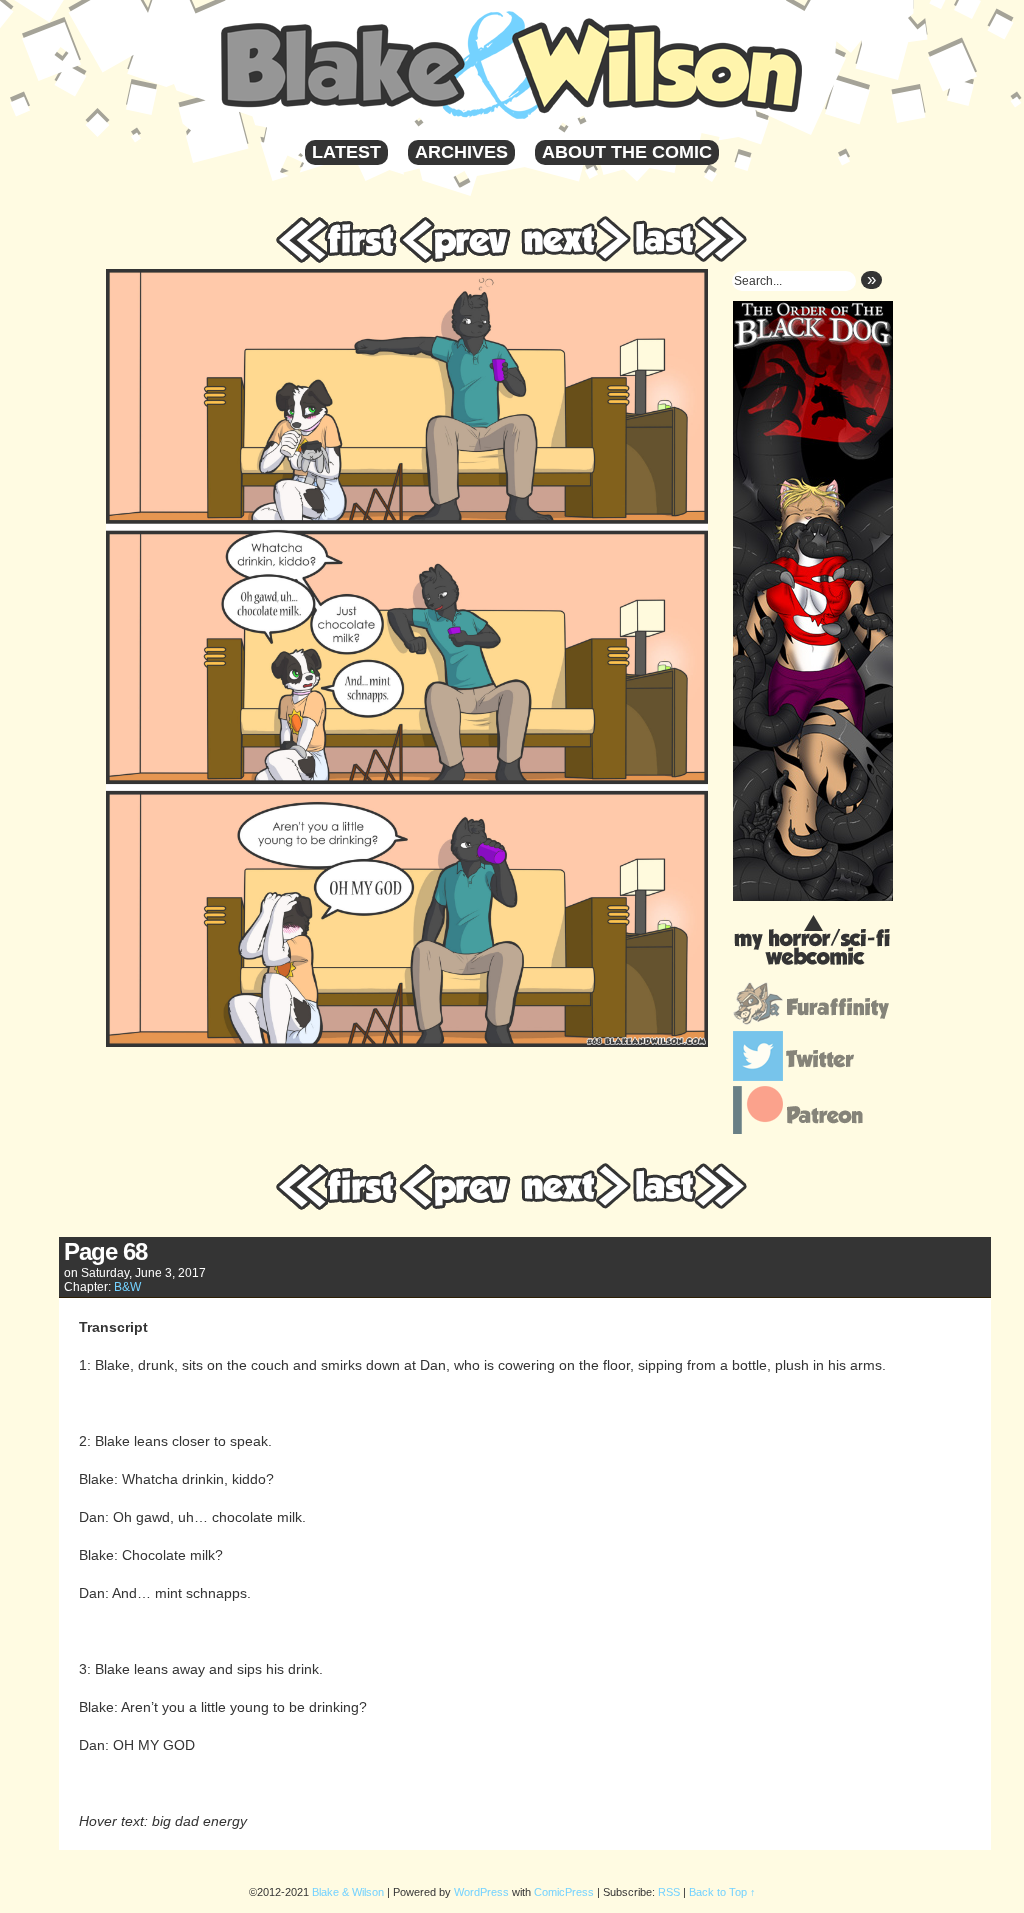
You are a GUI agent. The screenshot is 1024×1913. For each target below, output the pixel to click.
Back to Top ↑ (722, 1892)
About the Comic (627, 152)
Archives (461, 152)
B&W (127, 1287)
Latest (346, 152)
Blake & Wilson (348, 1892)
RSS (669, 1892)
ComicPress (564, 1892)
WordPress (481, 1892)
